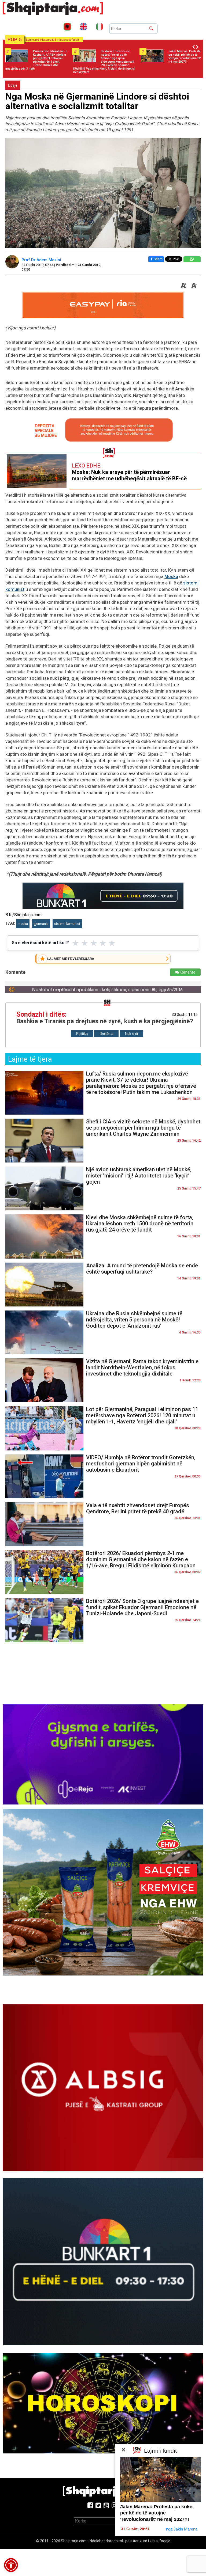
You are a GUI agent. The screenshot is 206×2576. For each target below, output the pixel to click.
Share (158, 259)
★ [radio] (76, 943)
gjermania (41, 924)
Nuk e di (131, 1034)
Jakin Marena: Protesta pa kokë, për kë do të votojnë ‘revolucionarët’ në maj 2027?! (157, 2513)
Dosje (13, 85)
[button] (11, 2565)
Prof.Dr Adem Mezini (42, 260)
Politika (82, 1034)
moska (23, 924)
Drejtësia (106, 1034)
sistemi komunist (67, 924)
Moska (171, 576)
